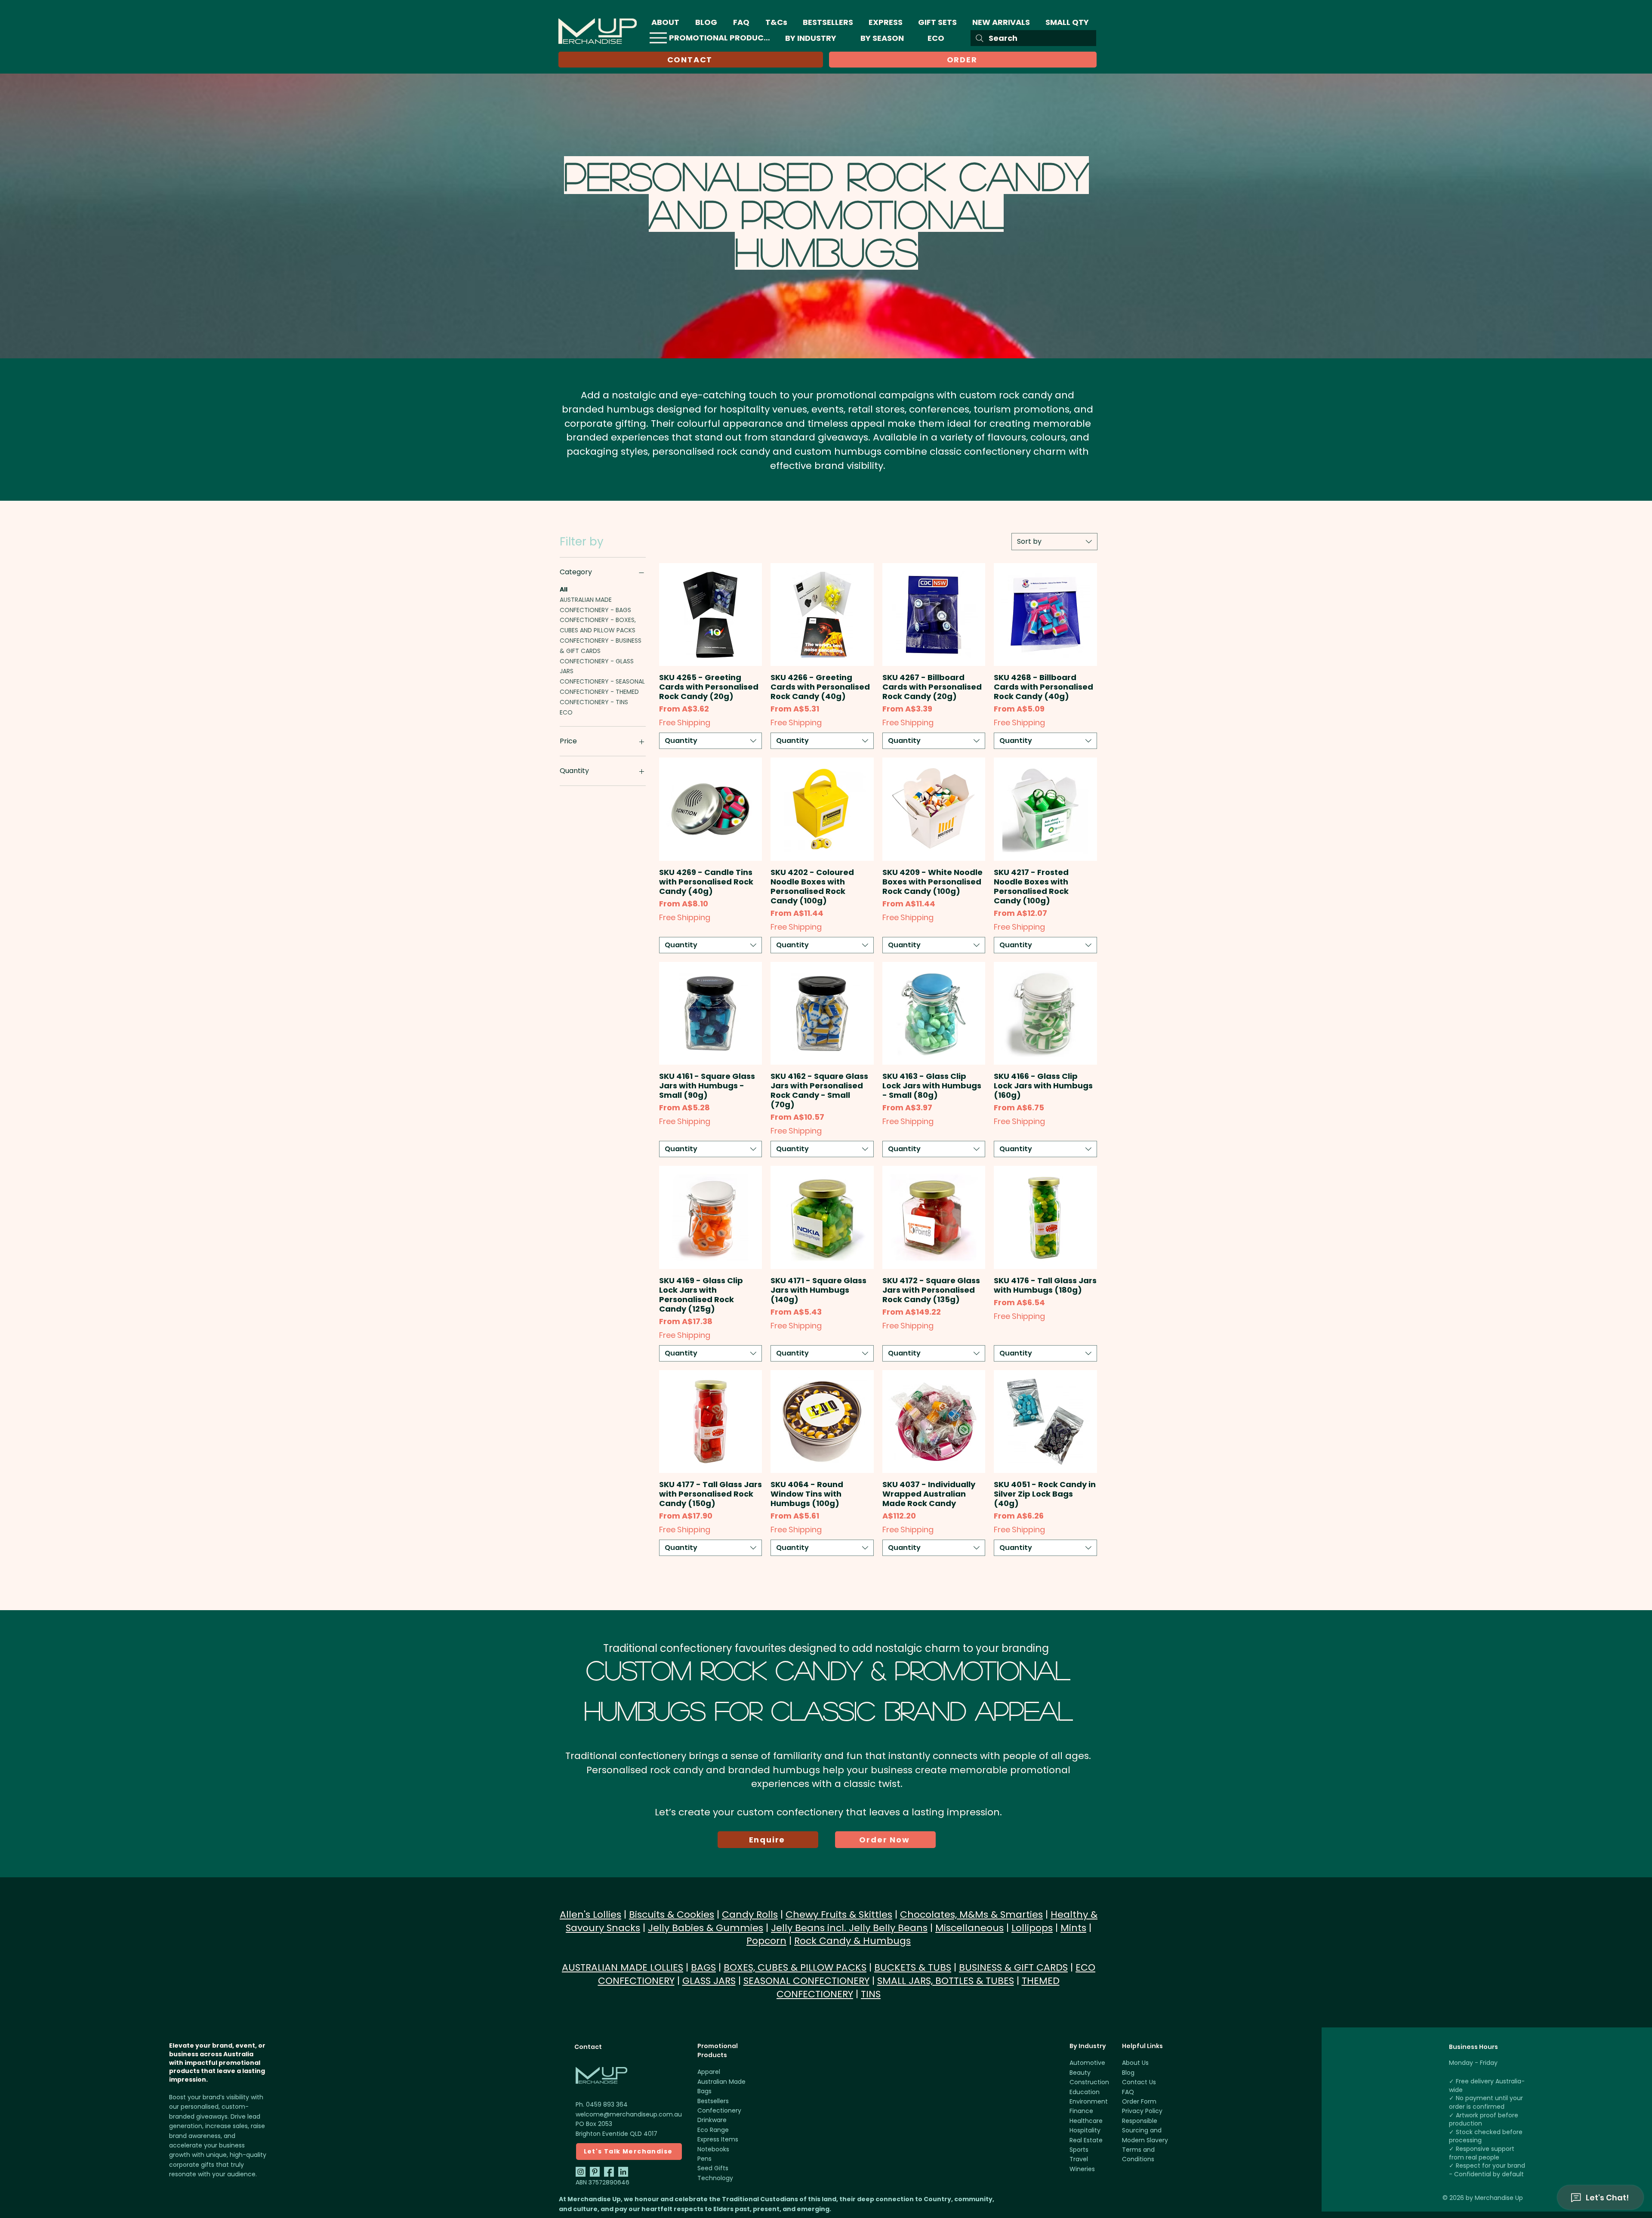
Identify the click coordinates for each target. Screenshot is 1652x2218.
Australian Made (721, 2082)
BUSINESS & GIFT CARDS (1013, 1967)
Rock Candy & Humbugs (852, 1941)
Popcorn (766, 1941)
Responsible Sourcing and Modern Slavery (1145, 2130)
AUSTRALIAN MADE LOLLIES (623, 1967)
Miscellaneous (969, 1928)
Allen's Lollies (590, 1915)
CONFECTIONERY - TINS (594, 702)
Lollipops (1032, 1928)
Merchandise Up (1499, 2198)
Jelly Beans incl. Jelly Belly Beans (849, 1928)
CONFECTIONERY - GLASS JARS (597, 666)
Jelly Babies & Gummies (706, 1928)
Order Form (1139, 2101)
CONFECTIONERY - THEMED (599, 692)
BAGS (703, 1967)
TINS (871, 1994)
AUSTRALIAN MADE (586, 600)
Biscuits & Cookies (672, 1915)
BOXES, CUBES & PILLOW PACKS (795, 1967)
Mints (1073, 1928)
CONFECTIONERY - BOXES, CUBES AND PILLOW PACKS (598, 625)
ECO (566, 712)
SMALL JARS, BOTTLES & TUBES (946, 1981)
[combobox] (1054, 542)
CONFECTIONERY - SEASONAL (602, 681)
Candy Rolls (750, 1915)
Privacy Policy (1142, 2111)
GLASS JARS (709, 1981)
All (564, 589)
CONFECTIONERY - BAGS (595, 610)
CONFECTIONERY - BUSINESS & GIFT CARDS (601, 646)
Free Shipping (685, 723)
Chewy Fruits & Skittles (839, 1915)
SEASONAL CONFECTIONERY (806, 1981)
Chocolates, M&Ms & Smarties (971, 1915)
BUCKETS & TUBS (913, 1967)
